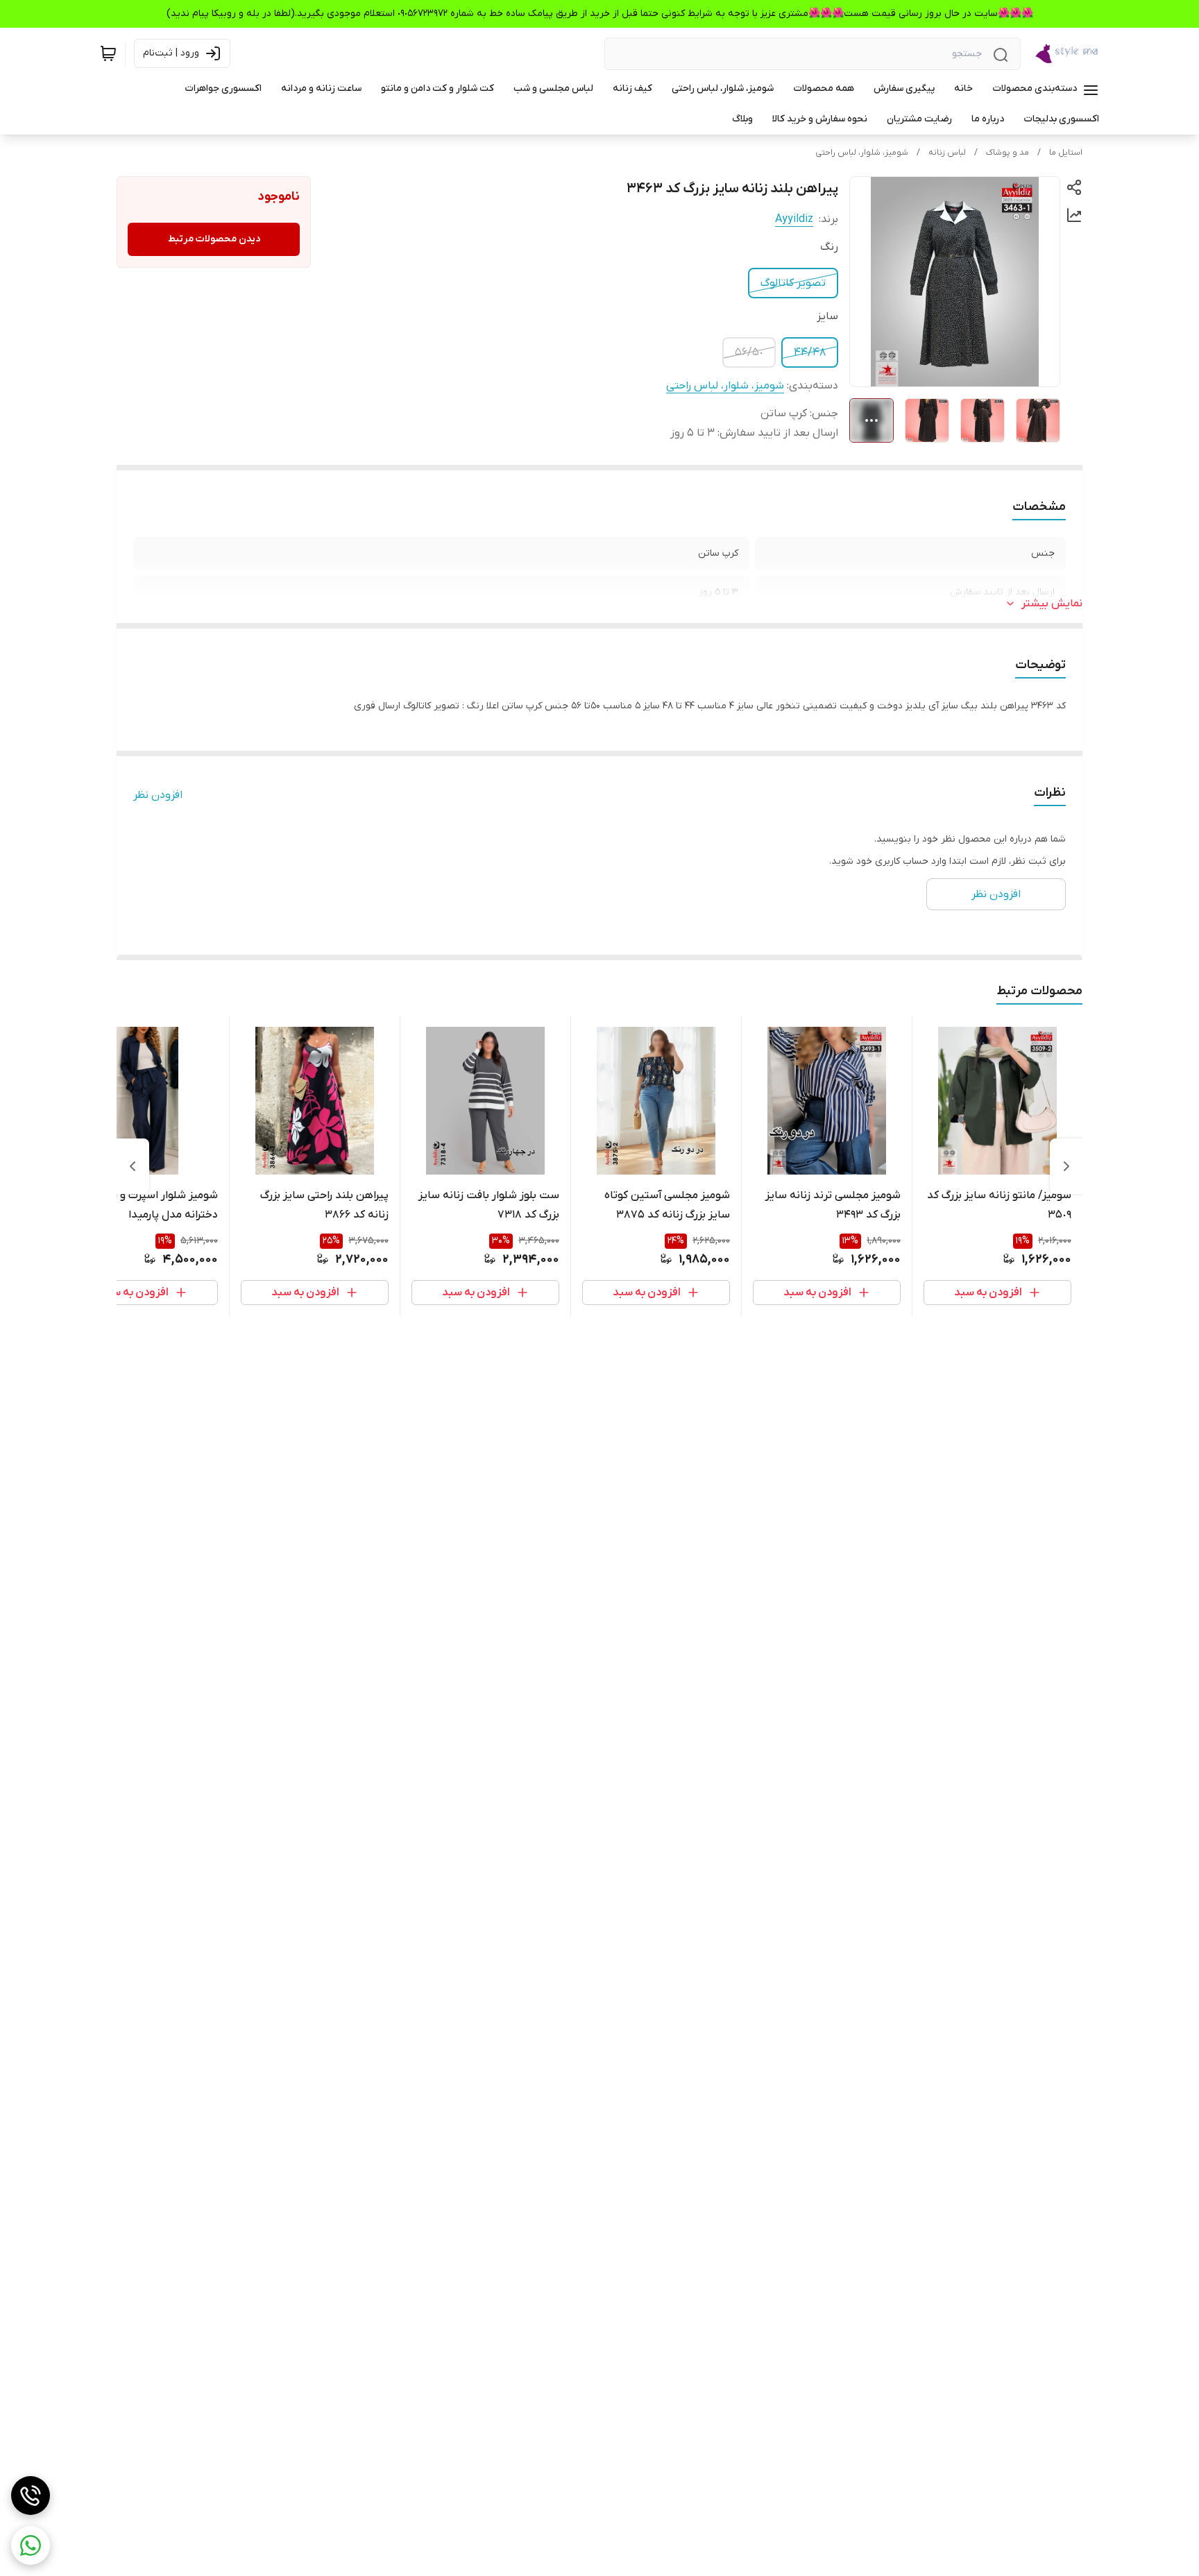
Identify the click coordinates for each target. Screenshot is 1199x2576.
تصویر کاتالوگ (793, 283)
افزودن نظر (158, 795)
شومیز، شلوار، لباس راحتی (862, 153)
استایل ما (1066, 153)
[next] (133, 1166)
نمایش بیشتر (1052, 604)
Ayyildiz (794, 219)
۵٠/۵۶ (749, 352)
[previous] (1066, 1166)
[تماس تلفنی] (31, 2496)
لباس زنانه (947, 153)
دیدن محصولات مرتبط (214, 239)
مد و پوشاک (1007, 153)
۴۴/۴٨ (810, 352)
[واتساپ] (31, 2545)
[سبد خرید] (108, 53)
